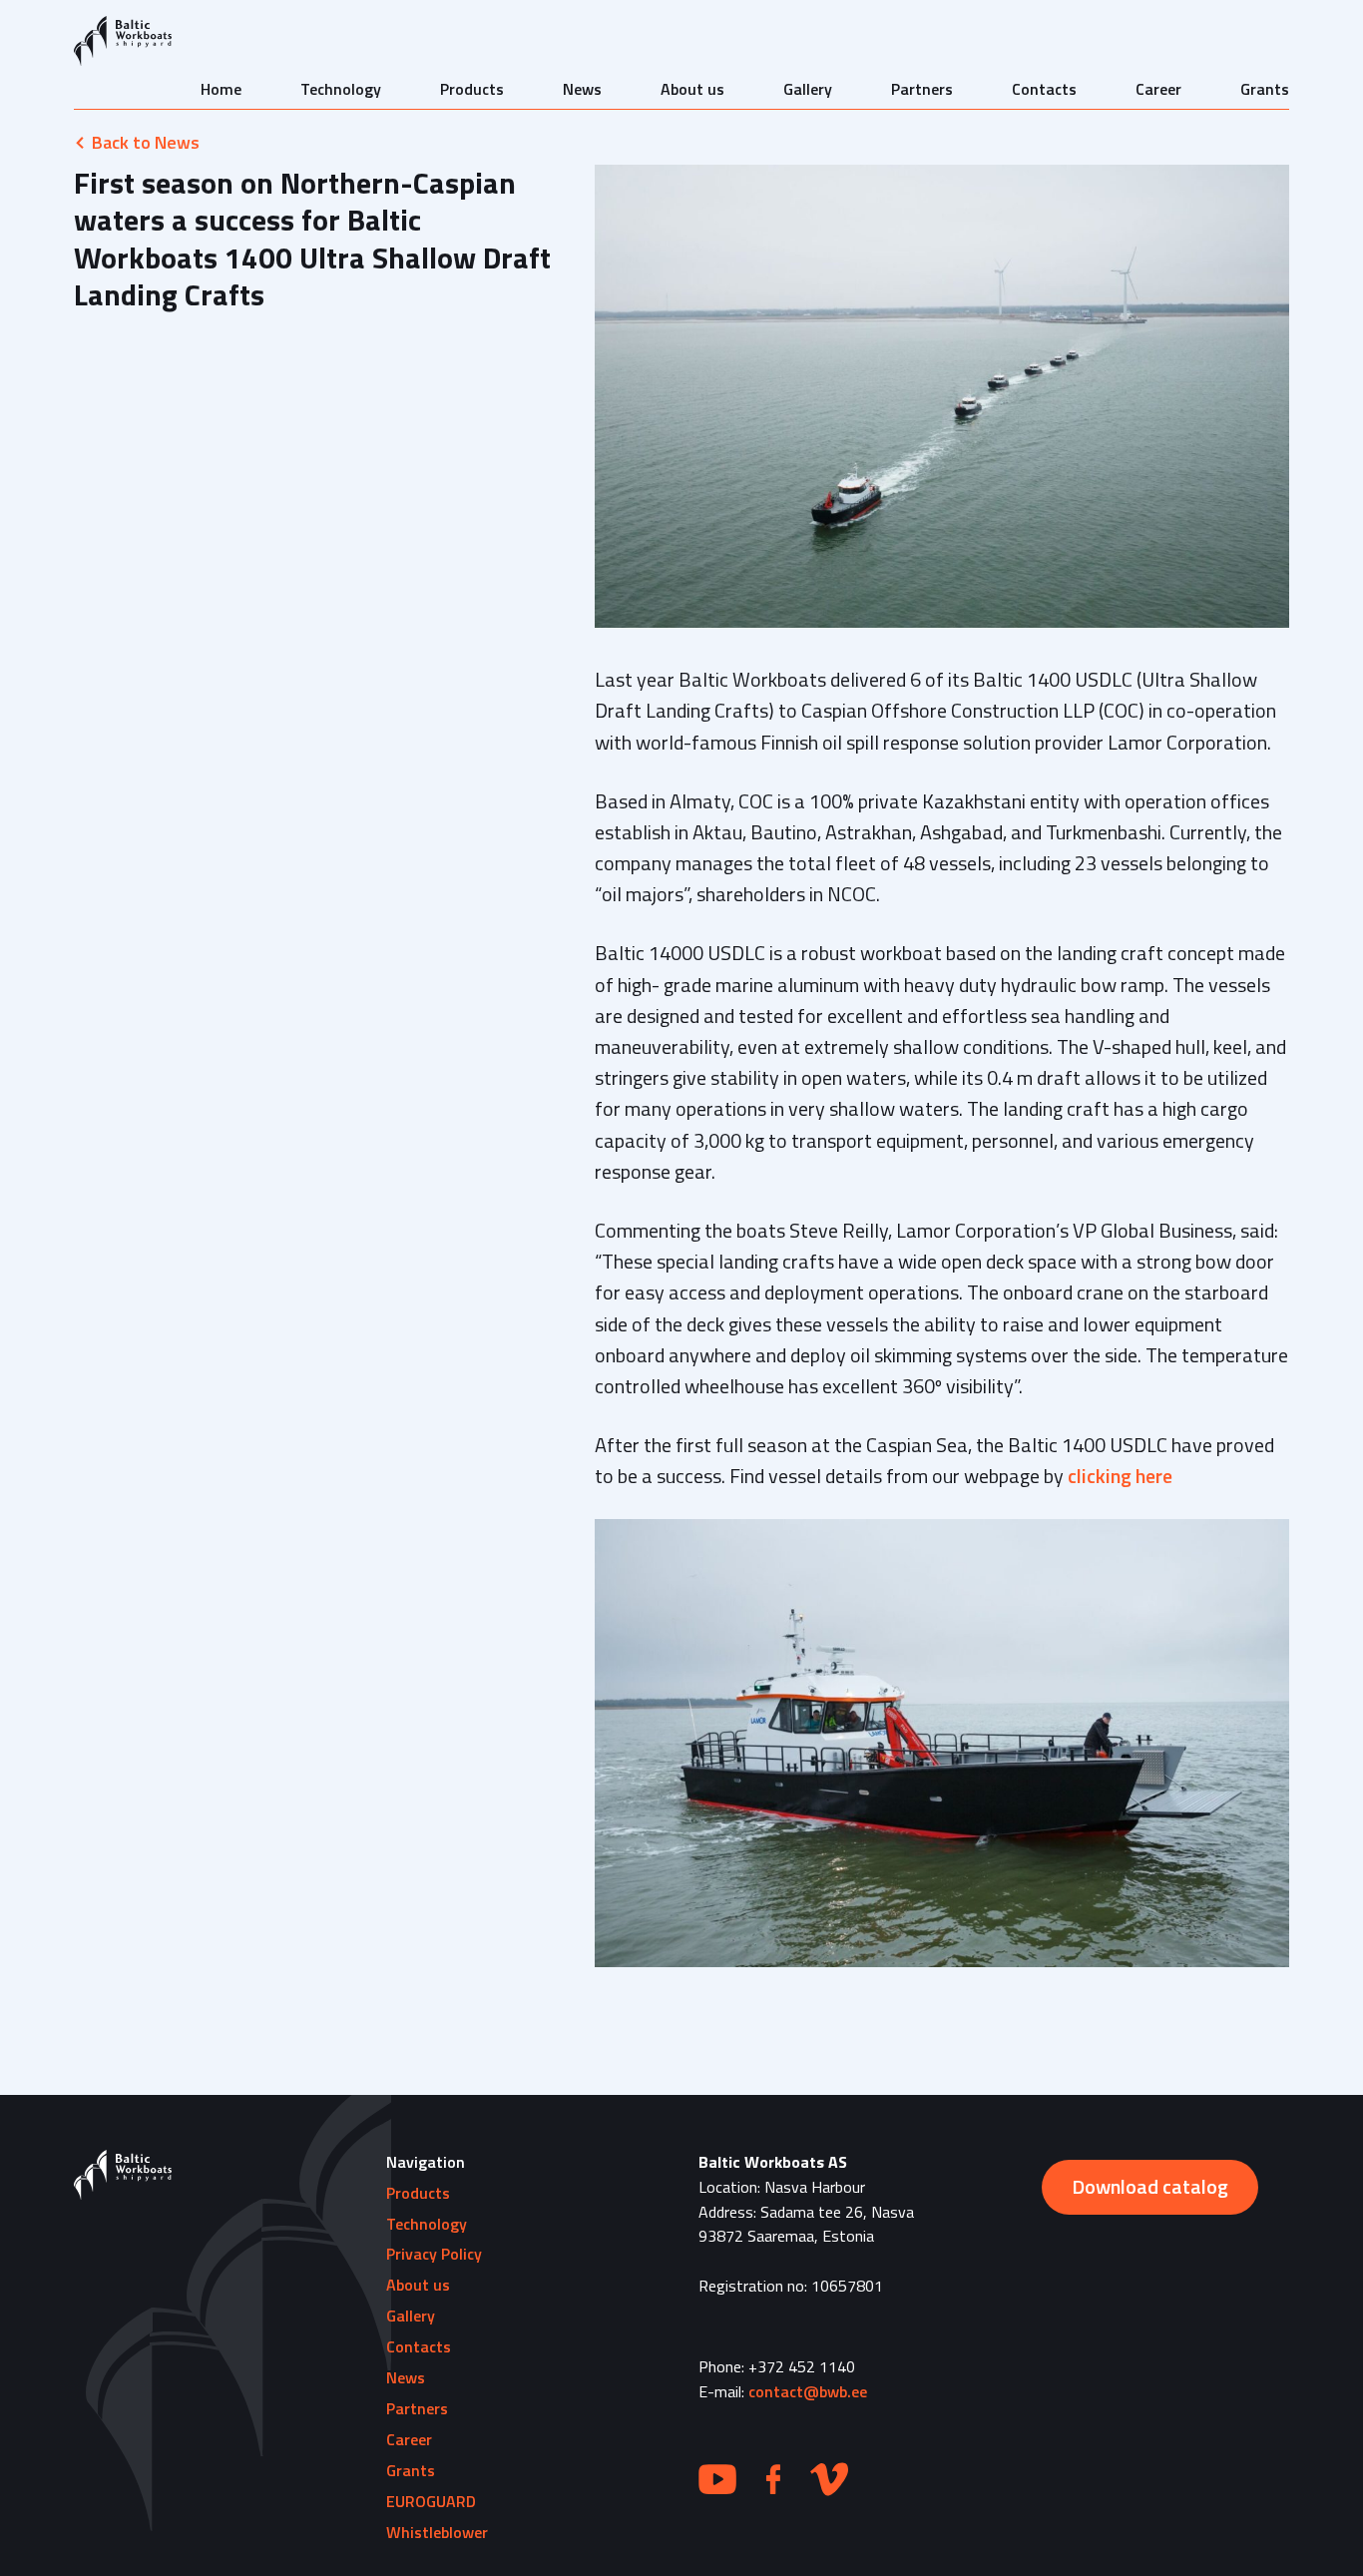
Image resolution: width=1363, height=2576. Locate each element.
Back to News (146, 142)
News (582, 89)
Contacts (1044, 89)
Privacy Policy (434, 2254)
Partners (922, 89)
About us (692, 89)
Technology (341, 89)
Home (221, 89)
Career (1158, 89)
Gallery (808, 89)
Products (472, 89)
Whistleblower (437, 2532)
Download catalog (1150, 2186)
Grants (1265, 89)
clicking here (1120, 1476)
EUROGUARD (431, 2501)
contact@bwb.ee (808, 2391)
